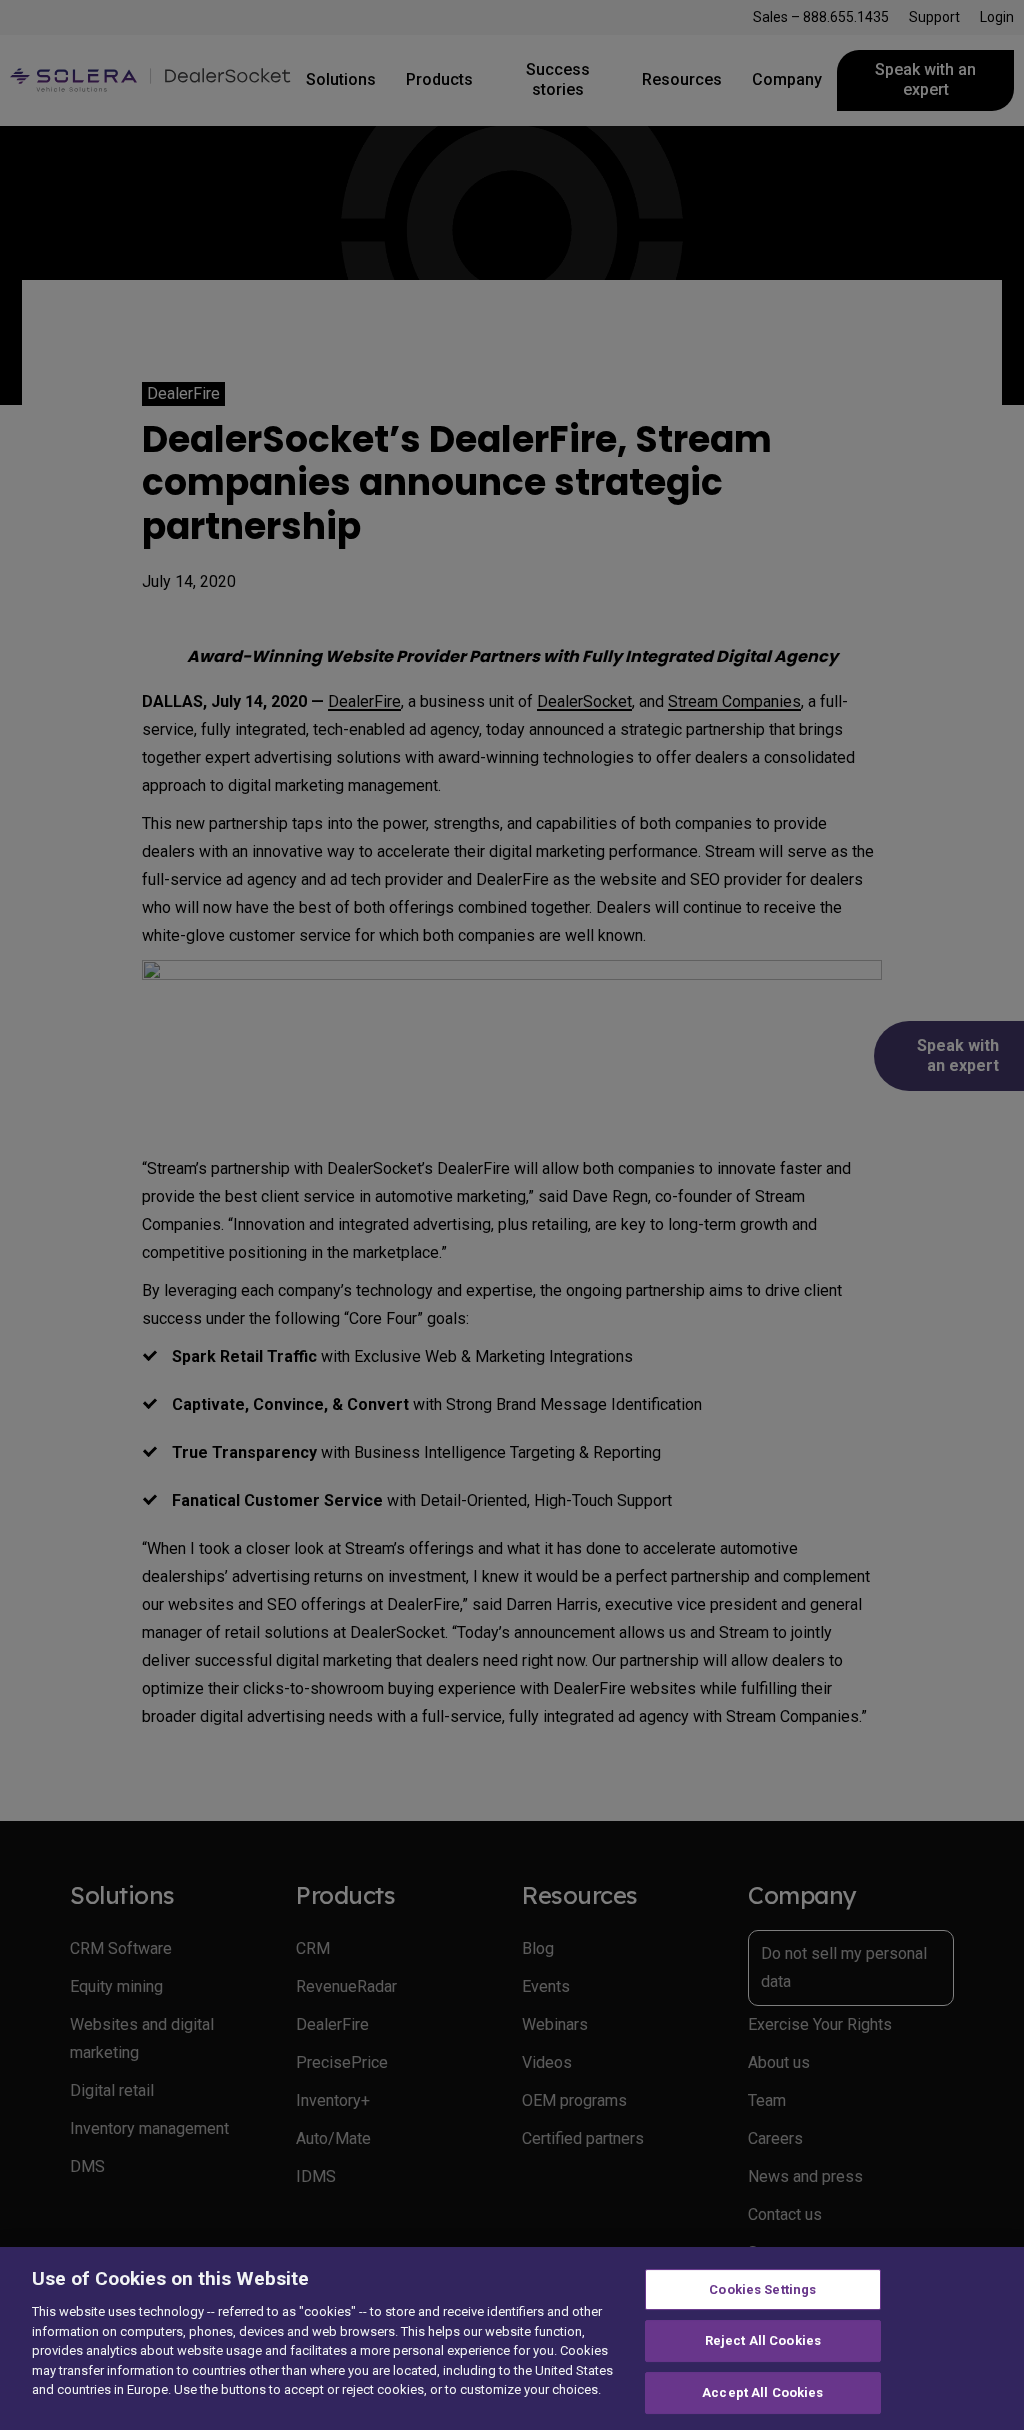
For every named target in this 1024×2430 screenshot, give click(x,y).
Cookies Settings (762, 2289)
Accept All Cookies (762, 2392)
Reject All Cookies (763, 2340)
